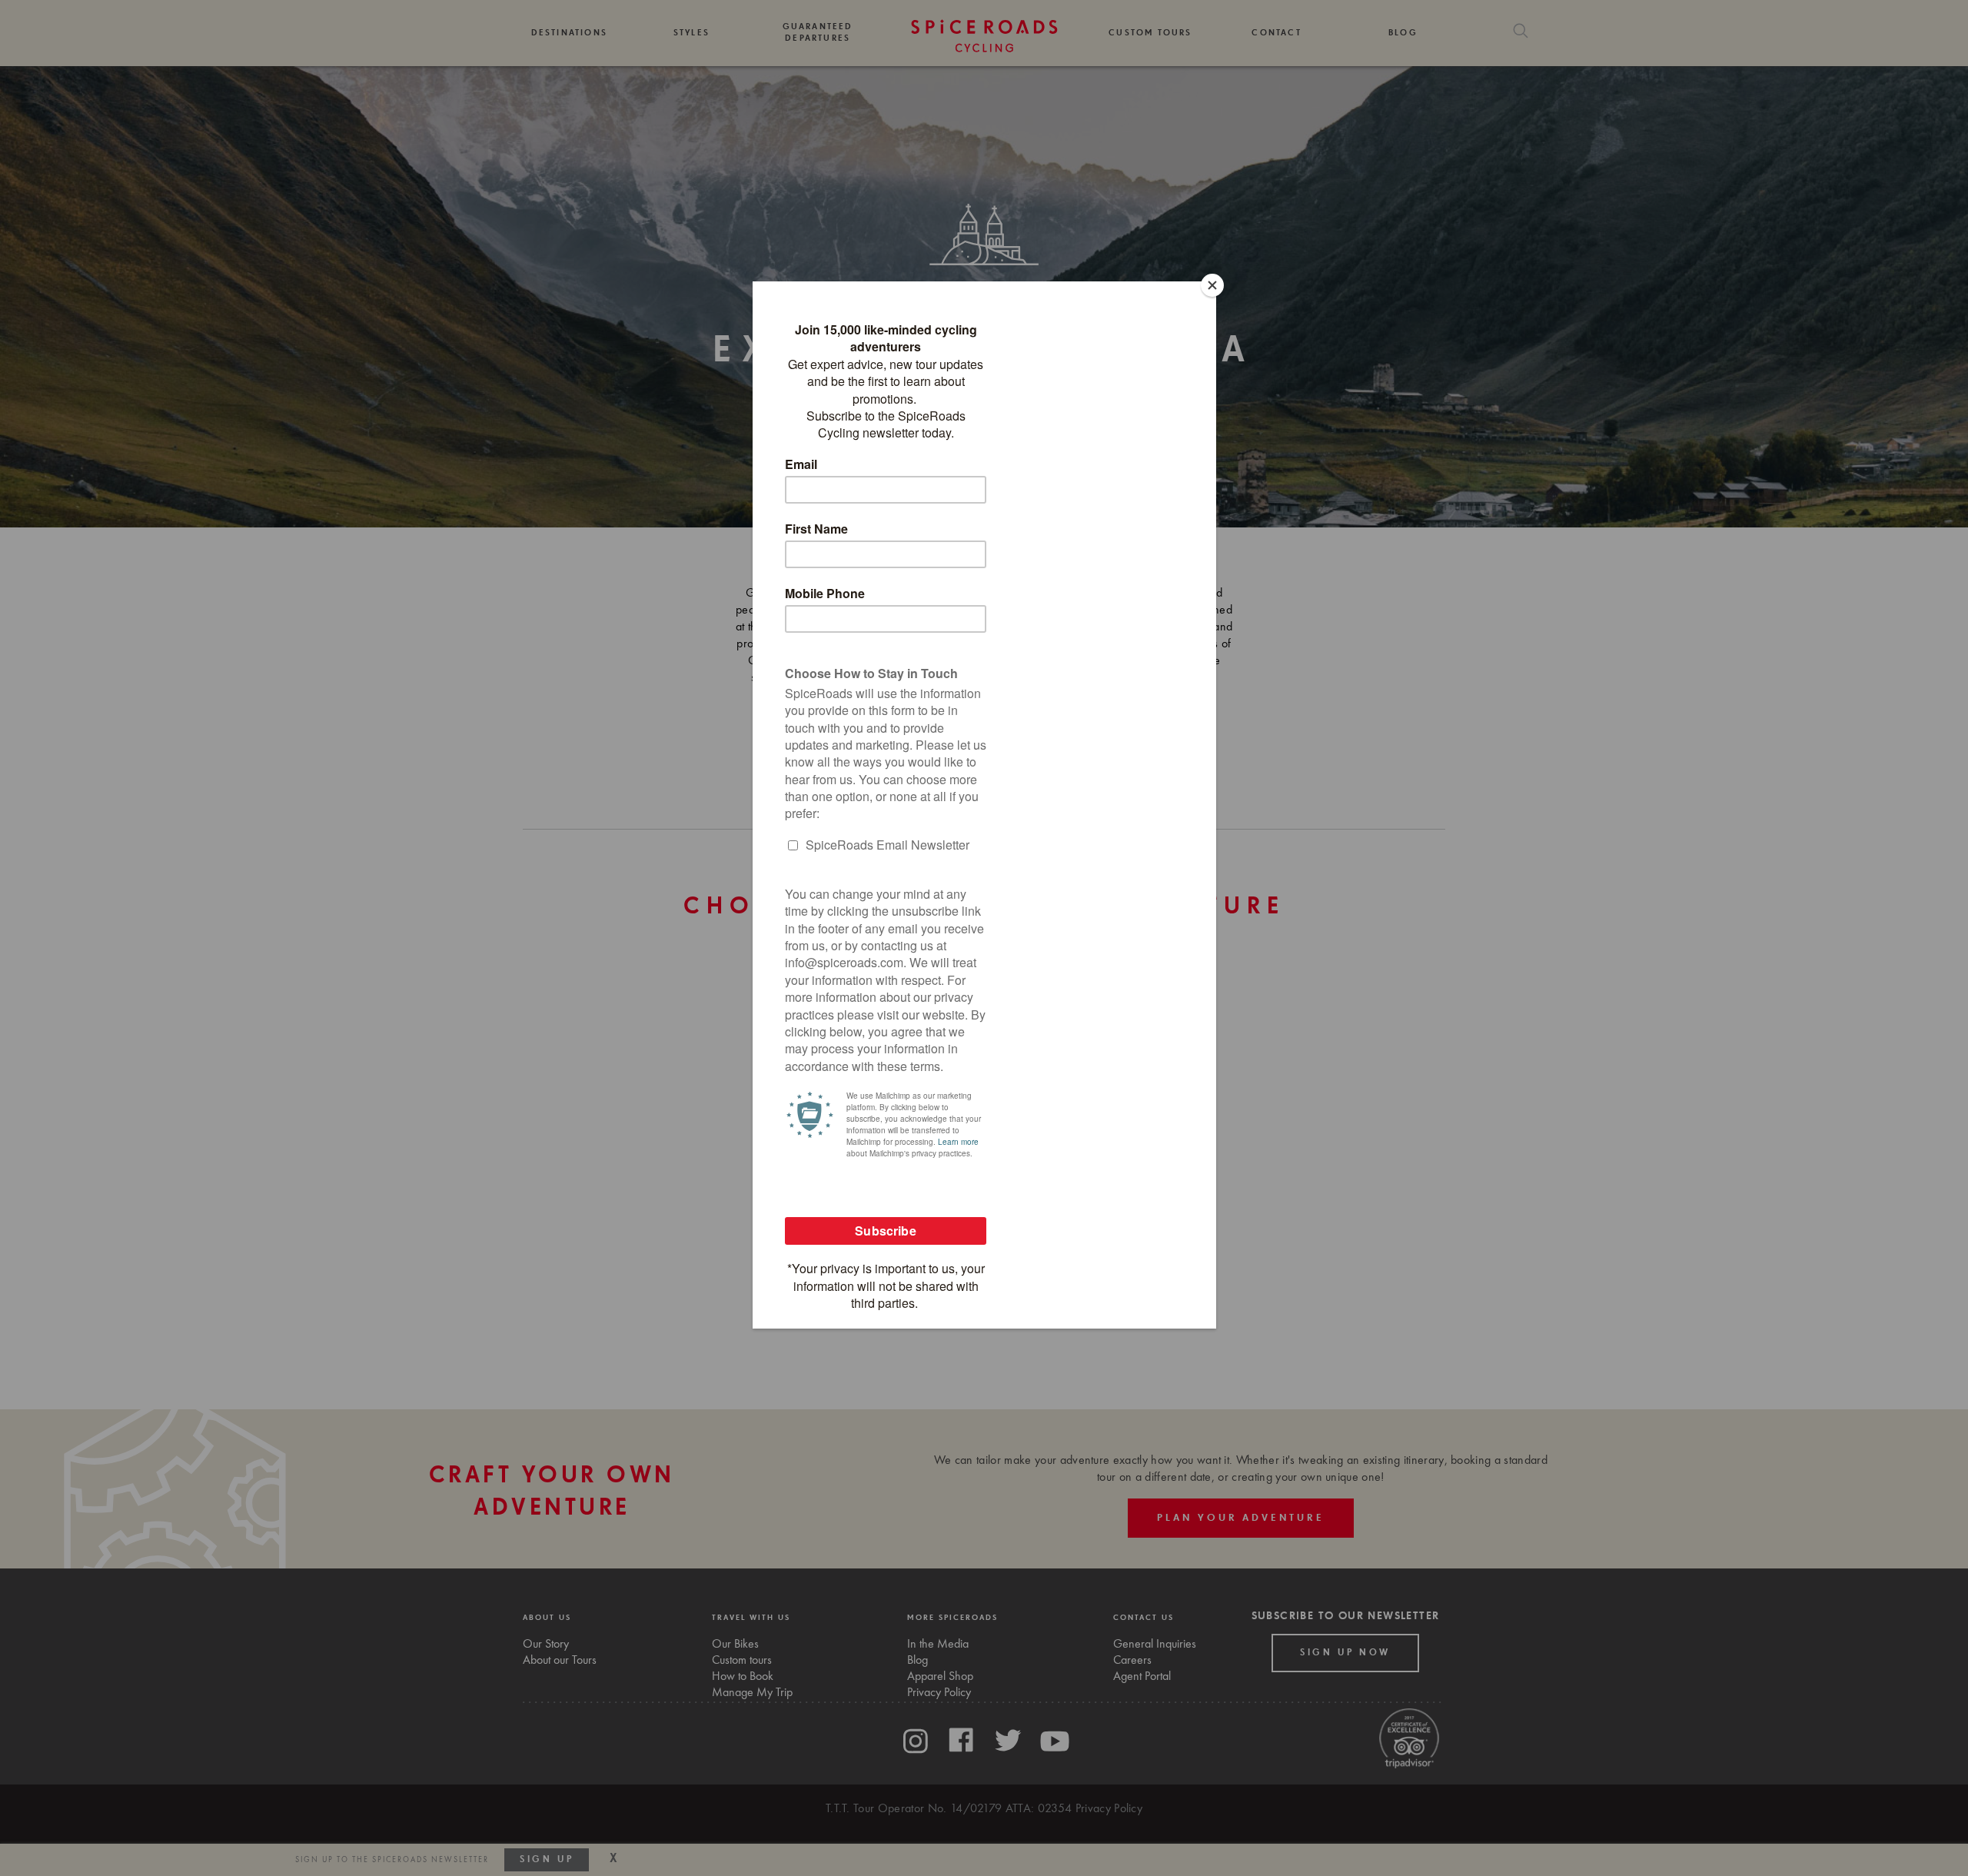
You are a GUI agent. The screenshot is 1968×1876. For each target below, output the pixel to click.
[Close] (1212, 285)
